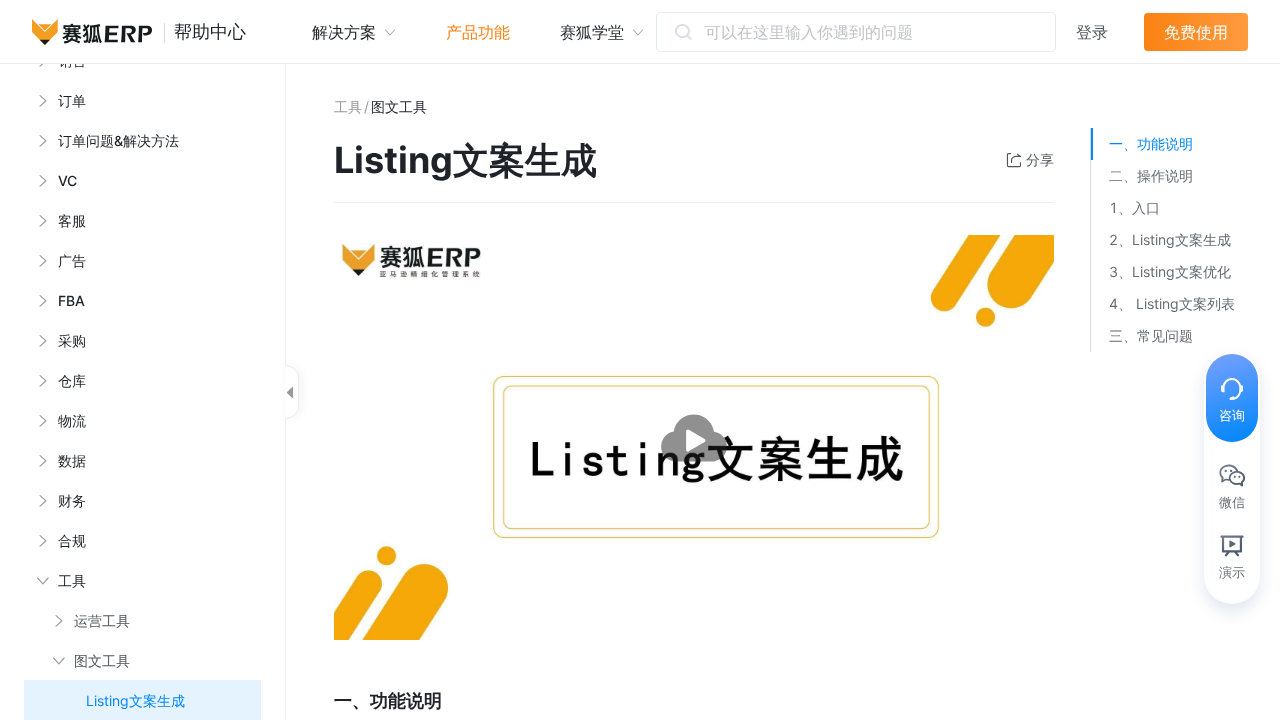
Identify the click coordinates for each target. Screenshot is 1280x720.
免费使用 (1196, 32)
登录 (1092, 32)
